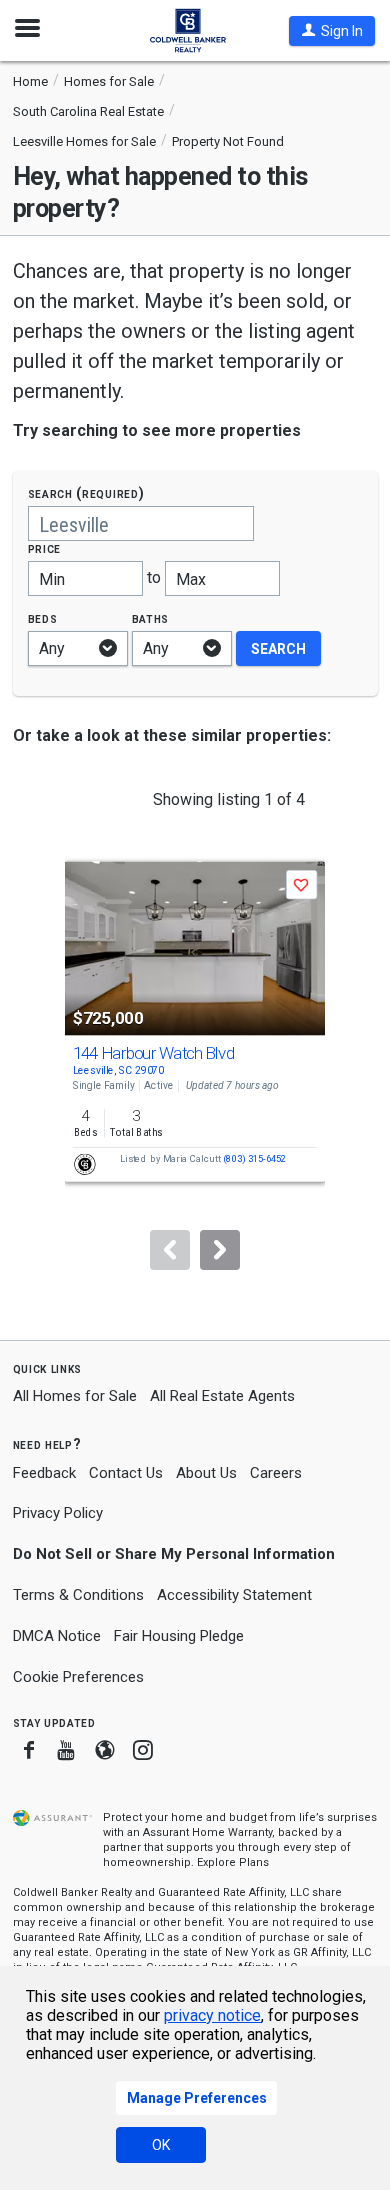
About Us (206, 1473)
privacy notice (212, 2015)
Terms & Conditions (78, 1595)
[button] (332, 31)
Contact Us (126, 1473)
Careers (276, 1473)
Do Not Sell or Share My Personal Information (174, 1554)
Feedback (44, 1473)
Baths (151, 618)
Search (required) (86, 493)
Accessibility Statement (234, 1595)
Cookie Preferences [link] (78, 1677)
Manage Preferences (197, 2098)
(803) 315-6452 (254, 1159)
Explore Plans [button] (233, 1862)
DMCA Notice (57, 1636)
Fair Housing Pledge (179, 1636)
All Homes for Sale (75, 1396)
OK (161, 2145)
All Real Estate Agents (222, 1396)
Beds (43, 618)
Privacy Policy (58, 1513)
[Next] (220, 1250)
